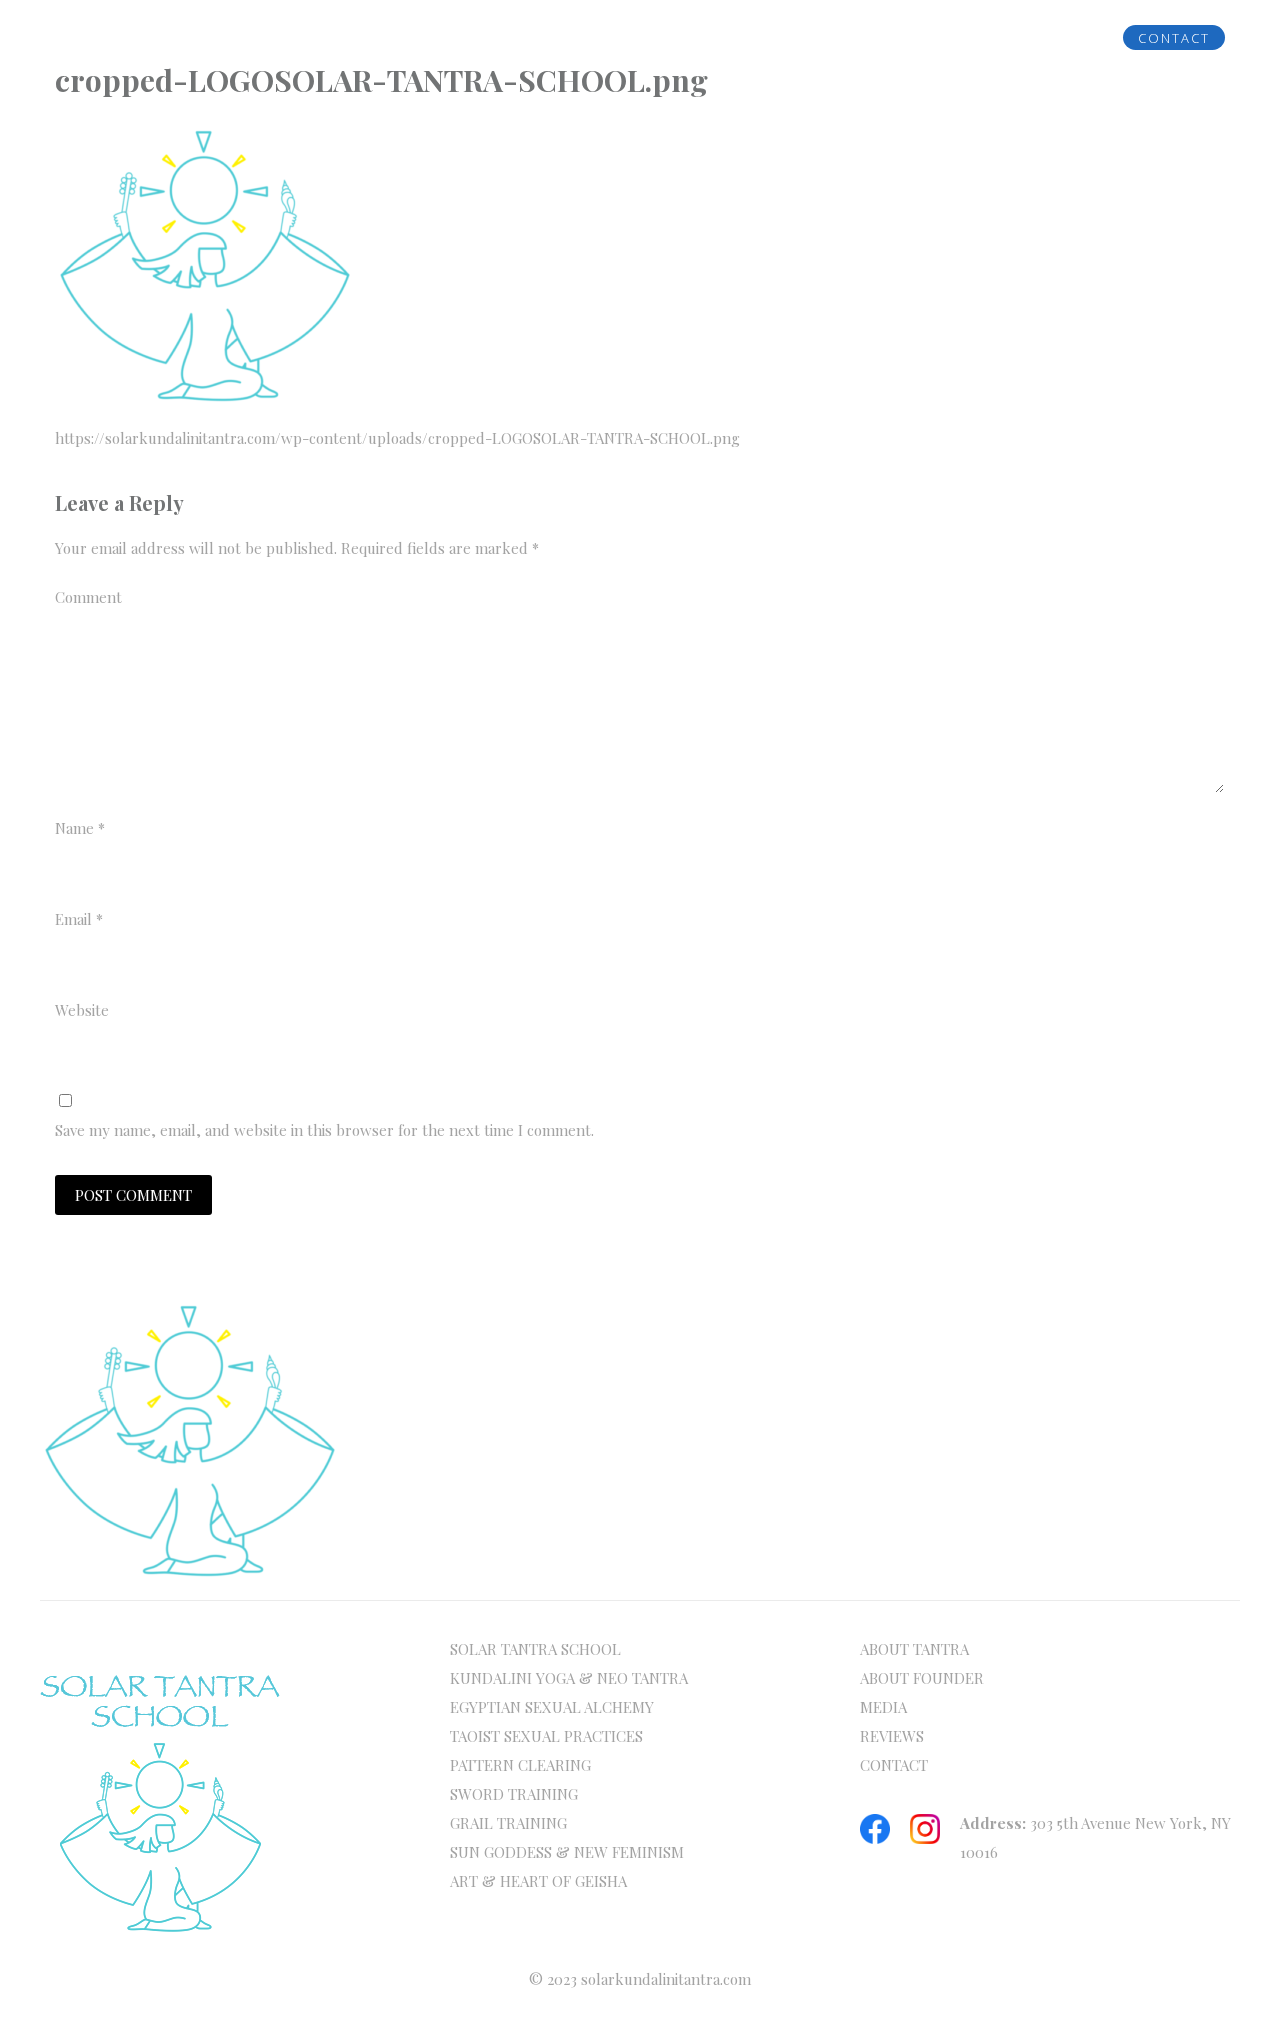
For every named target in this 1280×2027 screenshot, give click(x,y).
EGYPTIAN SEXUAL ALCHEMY (552, 1707)
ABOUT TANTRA (914, 1649)
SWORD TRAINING (514, 1794)
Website (82, 1010)
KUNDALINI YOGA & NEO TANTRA (569, 1678)
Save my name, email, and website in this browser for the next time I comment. (324, 1130)
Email (79, 919)
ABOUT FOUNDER (922, 1678)
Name (80, 828)
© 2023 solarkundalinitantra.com (640, 1979)
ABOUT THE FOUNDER (310, 38)
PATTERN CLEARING (520, 1765)
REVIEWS (1036, 38)
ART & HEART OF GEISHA (538, 1881)
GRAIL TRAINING (508, 1823)
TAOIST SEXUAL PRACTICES (546, 1736)
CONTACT (1174, 38)
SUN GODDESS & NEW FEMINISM (567, 1852)
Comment (88, 597)
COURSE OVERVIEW (520, 38)
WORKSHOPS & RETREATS (750, 38)
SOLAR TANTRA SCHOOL (535, 1649)
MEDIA (926, 38)
